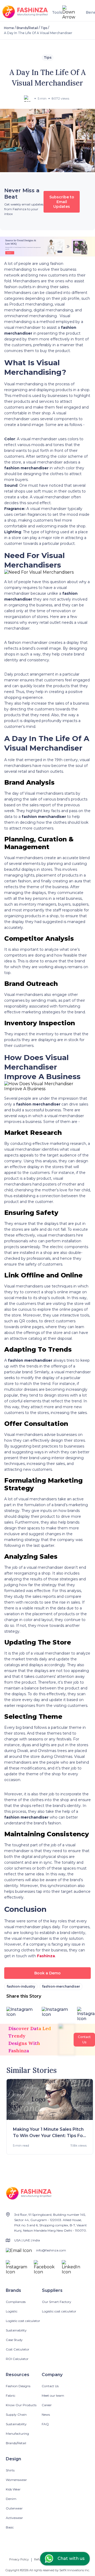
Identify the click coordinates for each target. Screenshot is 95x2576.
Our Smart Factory (57, 2302)
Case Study (14, 2340)
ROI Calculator (17, 2359)
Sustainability (16, 2330)
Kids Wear (13, 2489)
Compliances (16, 2302)
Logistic (12, 2311)
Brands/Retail (27, 28)
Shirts (10, 2470)
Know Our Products (21, 2405)
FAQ (45, 2424)
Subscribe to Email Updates (62, 202)
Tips (44, 28)
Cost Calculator (18, 2349)
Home (9, 28)
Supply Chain (16, 2415)
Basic (10, 2527)
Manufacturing (17, 2434)
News (46, 2415)
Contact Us (50, 2386)
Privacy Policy (19, 2559)
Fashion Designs (18, 2386)
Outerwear (14, 2508)
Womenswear (16, 2480)
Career (47, 2405)
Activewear (14, 2518)
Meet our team (53, 2395)
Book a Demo (47, 1973)
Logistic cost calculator (23, 2321)
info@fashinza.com (51, 2250)
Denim (11, 2499)
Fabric (11, 2395)
